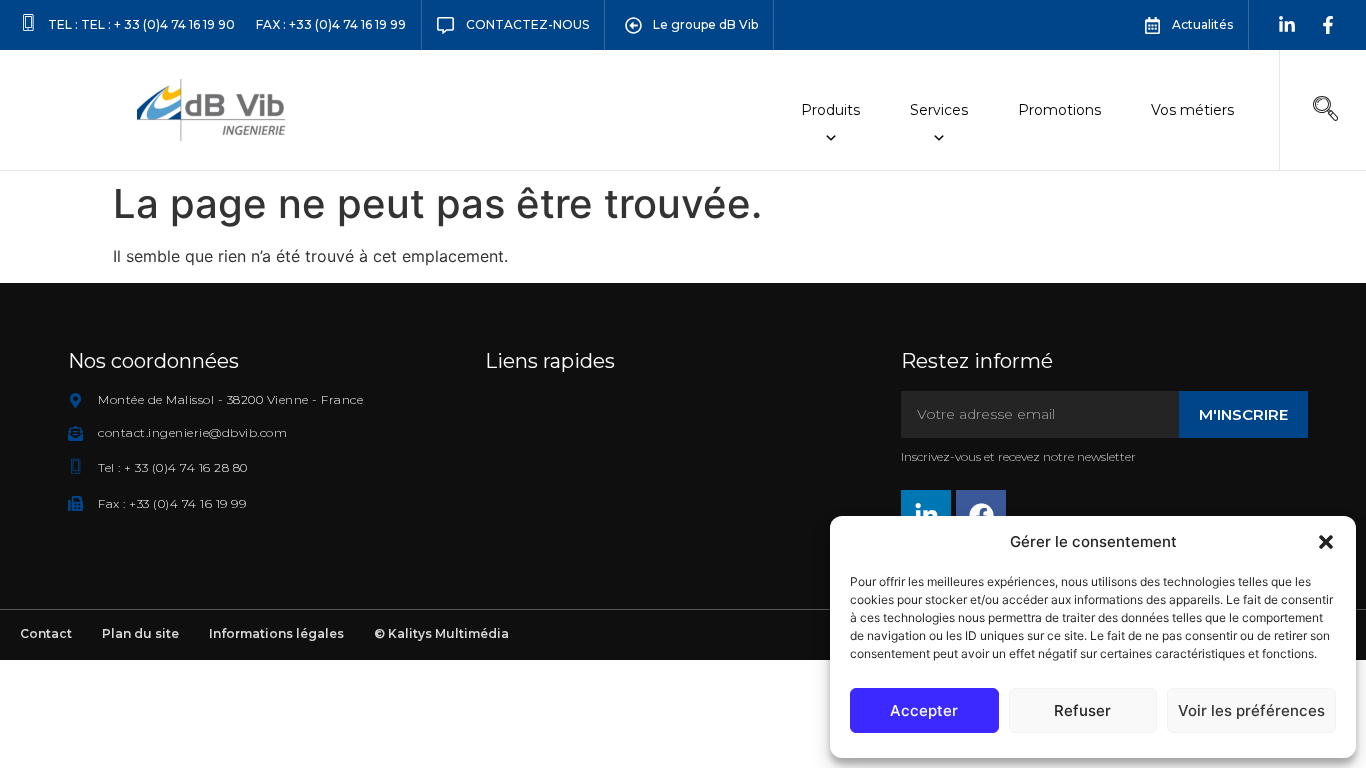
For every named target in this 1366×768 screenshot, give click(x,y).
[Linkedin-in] (1287, 25)
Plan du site (140, 633)
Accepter (924, 710)
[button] (1326, 542)
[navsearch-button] (1325, 110)
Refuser (1082, 710)
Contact (46, 633)
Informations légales (276, 633)
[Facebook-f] (1328, 25)
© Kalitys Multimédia (441, 633)
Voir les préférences (1251, 710)
